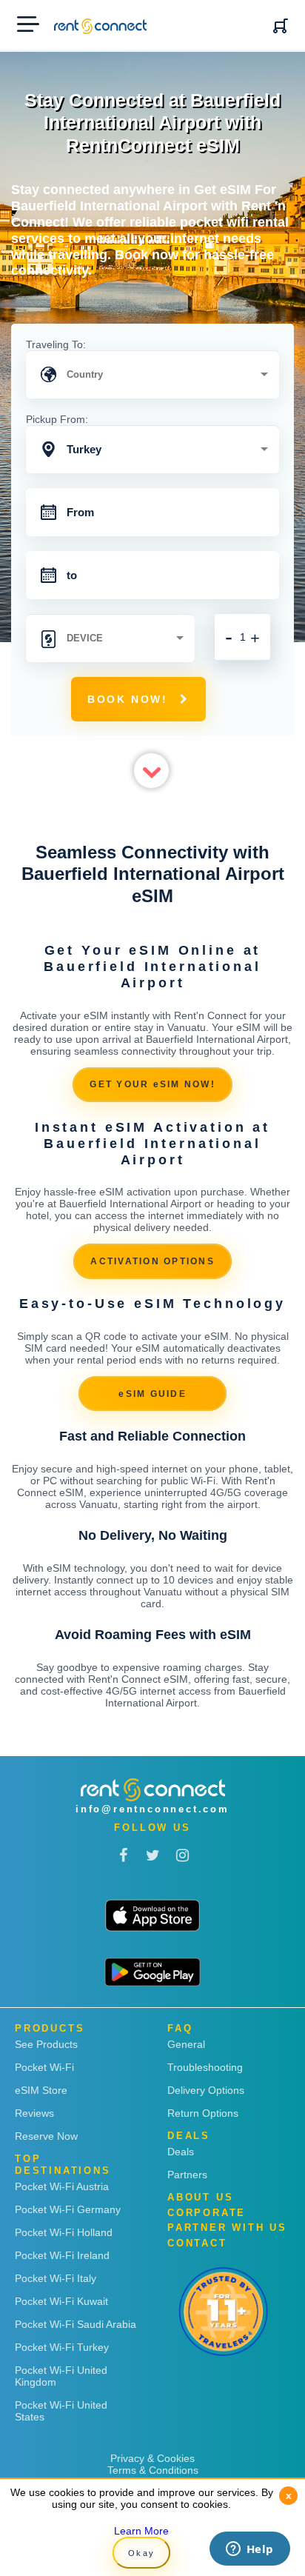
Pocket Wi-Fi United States (61, 2411)
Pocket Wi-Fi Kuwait (61, 2301)
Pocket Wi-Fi (44, 2067)
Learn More (141, 2531)
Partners (187, 2175)
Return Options (203, 2113)
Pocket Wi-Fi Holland (64, 2232)
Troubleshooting (205, 2067)
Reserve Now (46, 2136)
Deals (181, 2152)
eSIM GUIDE (152, 1394)
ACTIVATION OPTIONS (152, 1261)
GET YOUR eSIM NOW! (152, 1084)
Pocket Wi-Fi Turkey (62, 2347)
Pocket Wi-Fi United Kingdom (61, 2376)
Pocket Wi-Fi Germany (68, 2209)
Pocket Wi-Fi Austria (62, 2186)
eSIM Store (41, 2090)
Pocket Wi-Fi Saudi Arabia (76, 2324)
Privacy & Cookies (152, 2458)
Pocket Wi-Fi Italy (56, 2278)
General (186, 2044)
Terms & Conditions (153, 2470)
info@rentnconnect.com (152, 1809)
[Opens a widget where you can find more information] (249, 2550)
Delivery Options (206, 2090)
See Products (46, 2044)
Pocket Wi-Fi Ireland (62, 2255)
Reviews (34, 2113)
